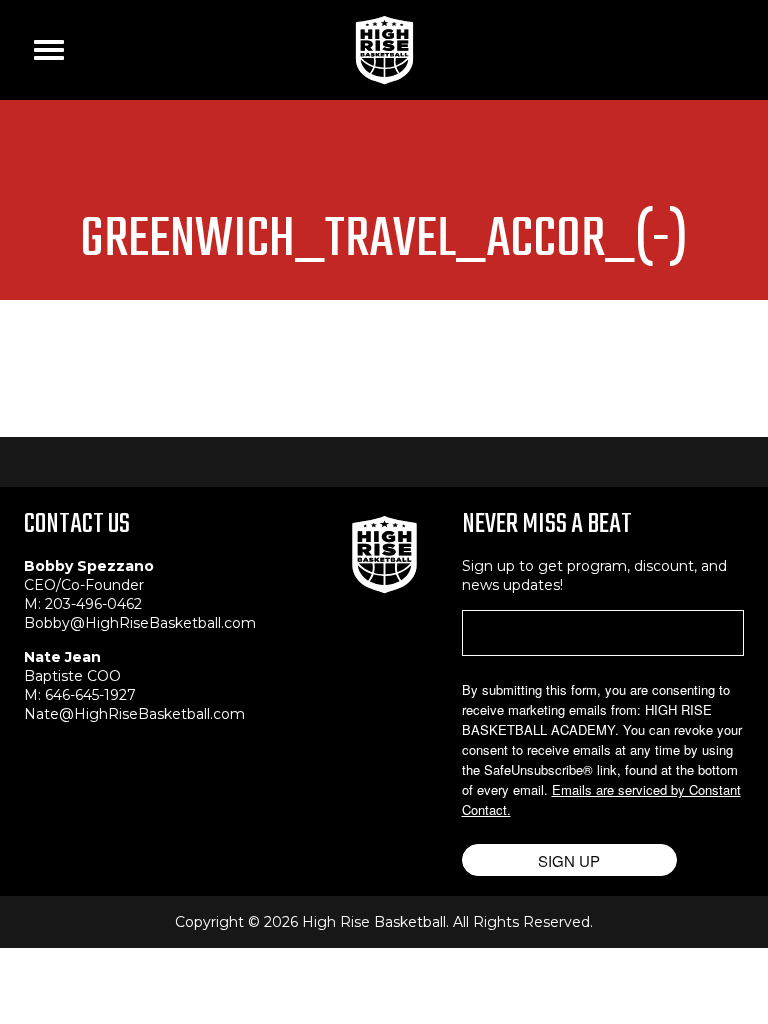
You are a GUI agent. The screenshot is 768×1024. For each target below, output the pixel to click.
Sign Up (569, 860)
